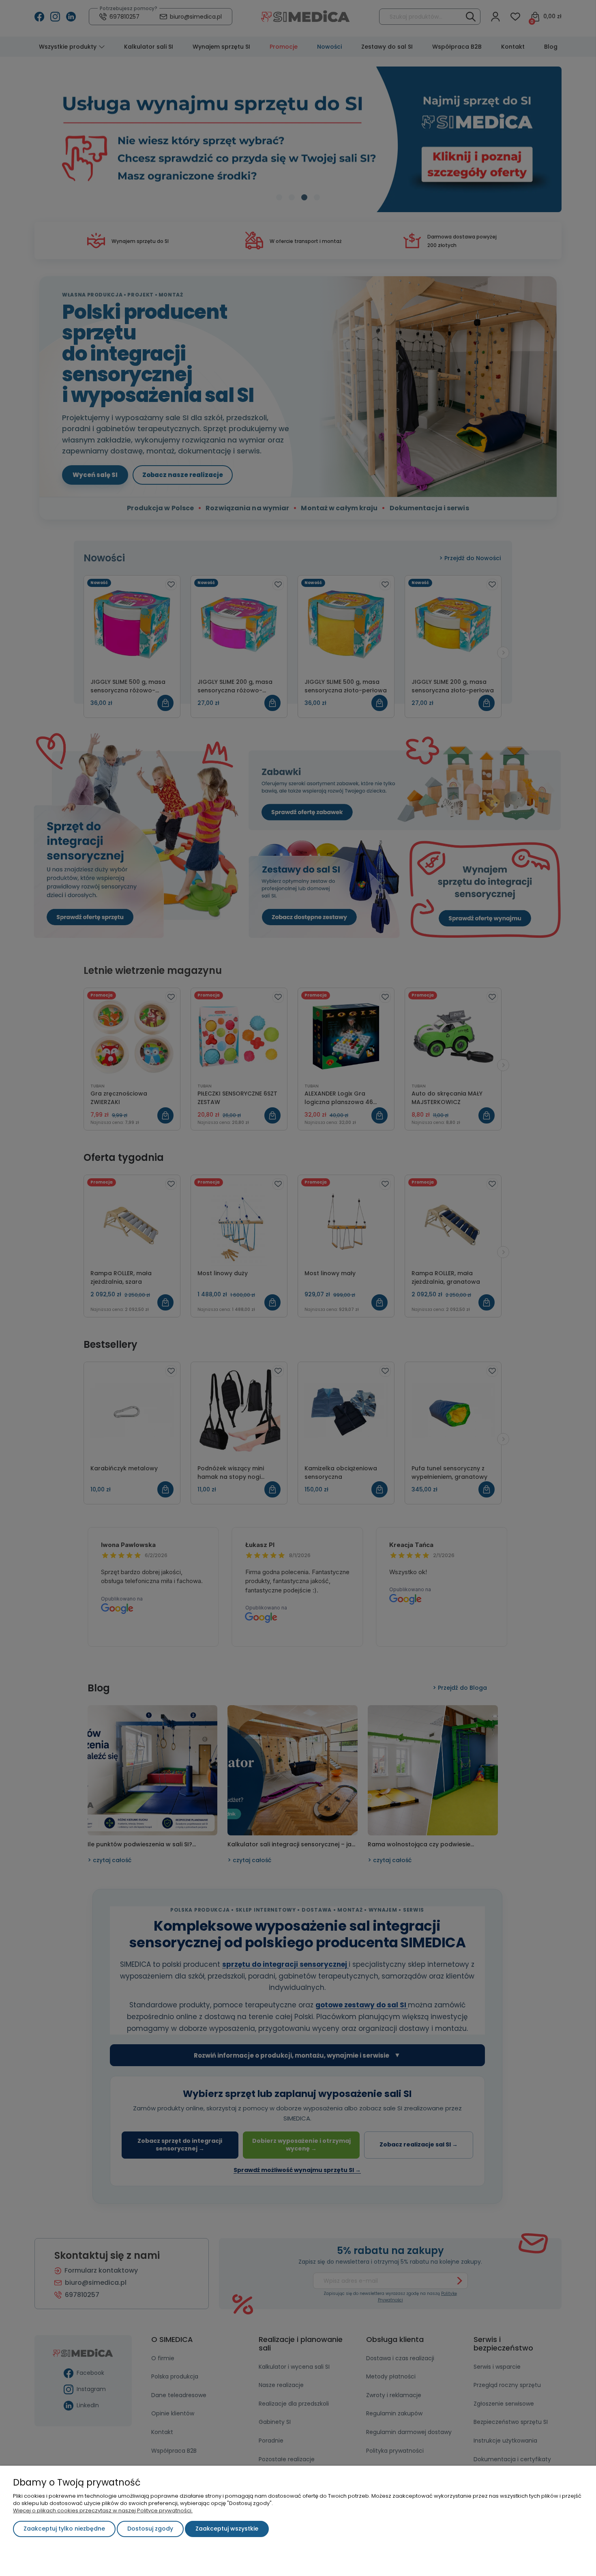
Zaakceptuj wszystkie (227, 2529)
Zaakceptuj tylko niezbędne (64, 2529)
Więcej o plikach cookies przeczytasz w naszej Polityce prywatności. (103, 2510)
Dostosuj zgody (150, 2529)
